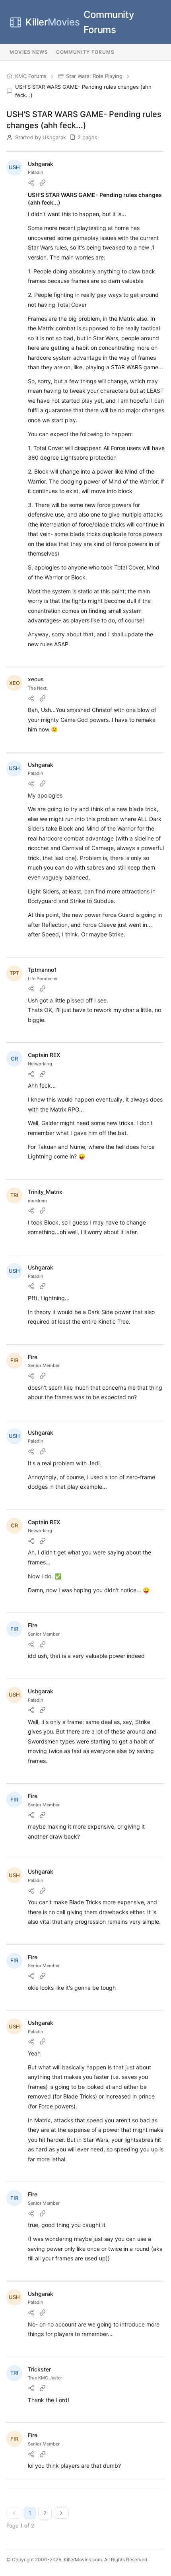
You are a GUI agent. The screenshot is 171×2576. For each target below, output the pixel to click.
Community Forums (80, 22)
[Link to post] (43, 183)
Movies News (29, 52)
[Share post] (31, 183)
